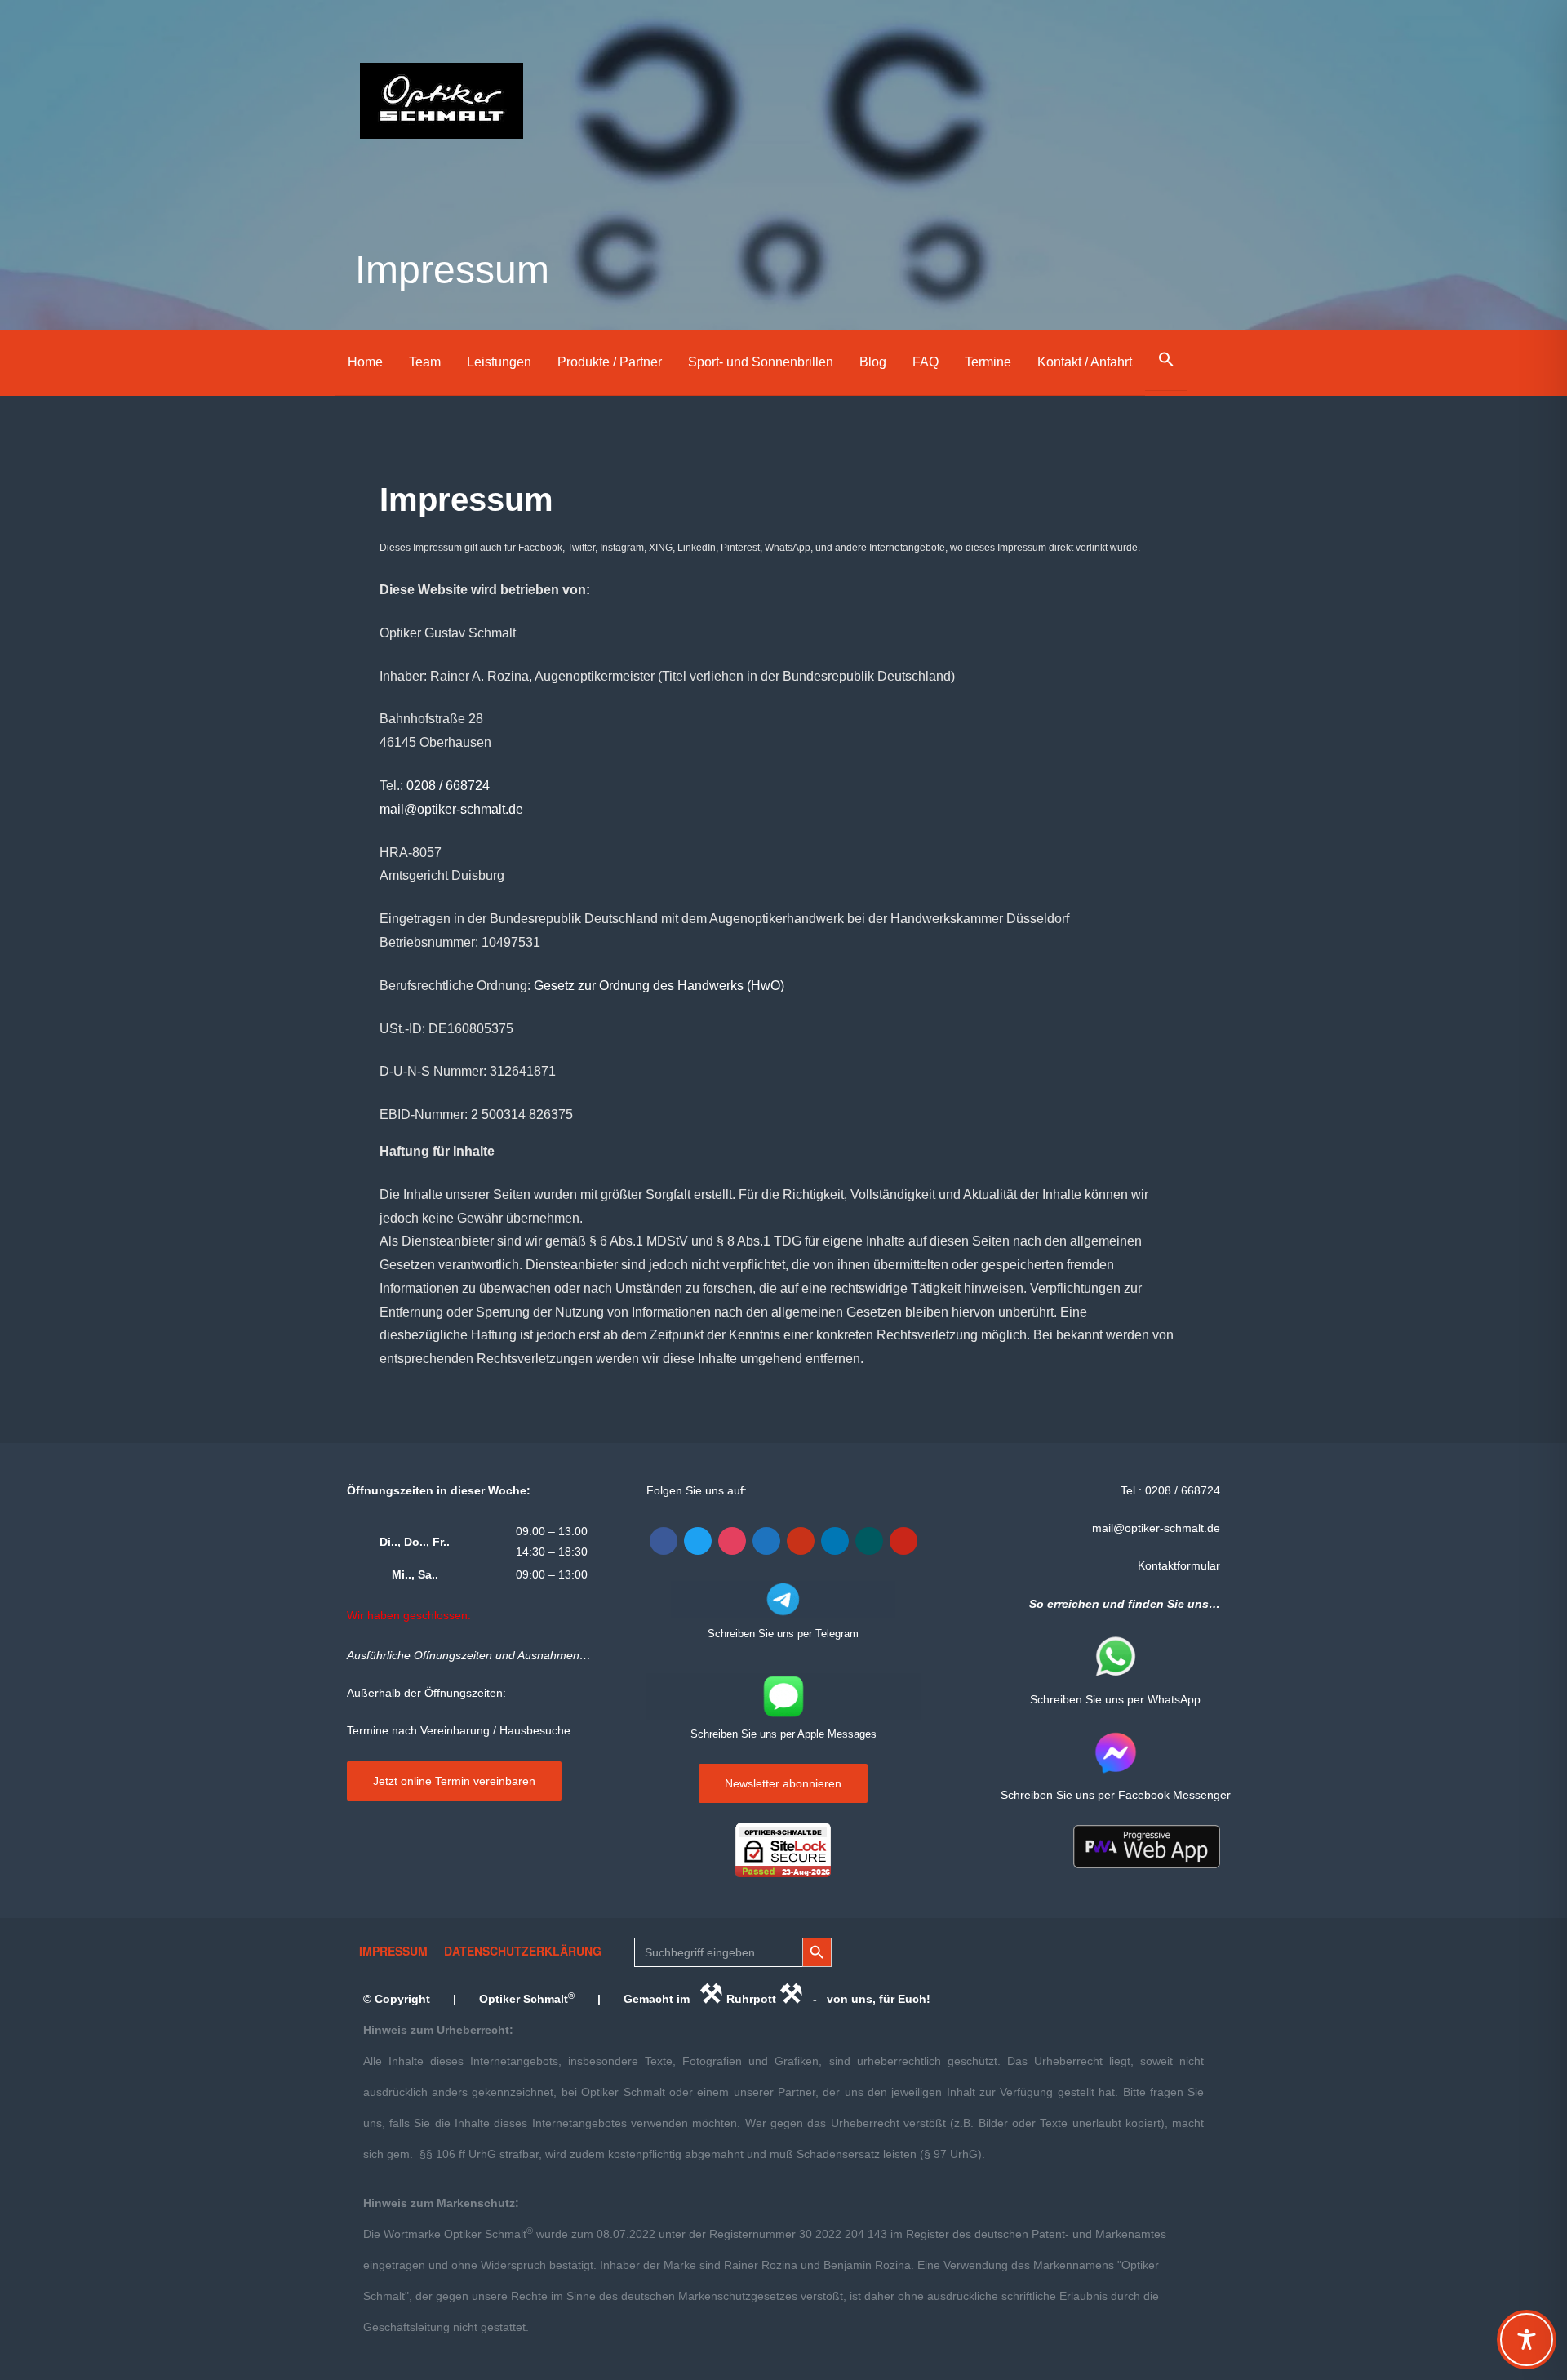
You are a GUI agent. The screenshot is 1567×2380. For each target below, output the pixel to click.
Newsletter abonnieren (783, 1783)
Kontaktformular (1179, 1565)
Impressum (393, 1951)
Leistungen (499, 362)
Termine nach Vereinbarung (418, 1730)
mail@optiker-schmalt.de (451, 809)
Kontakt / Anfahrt (1085, 362)
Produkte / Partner (610, 362)
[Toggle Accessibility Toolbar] (1527, 2340)
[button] (1166, 360)
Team (425, 362)
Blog (873, 362)
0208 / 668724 (448, 786)
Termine (988, 362)
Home (365, 362)
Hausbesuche (535, 1730)
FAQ (926, 362)
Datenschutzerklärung (523, 1951)
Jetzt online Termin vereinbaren (454, 1781)
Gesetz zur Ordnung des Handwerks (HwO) (659, 986)
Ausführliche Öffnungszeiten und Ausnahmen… (469, 1655)
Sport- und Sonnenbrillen (761, 362)
